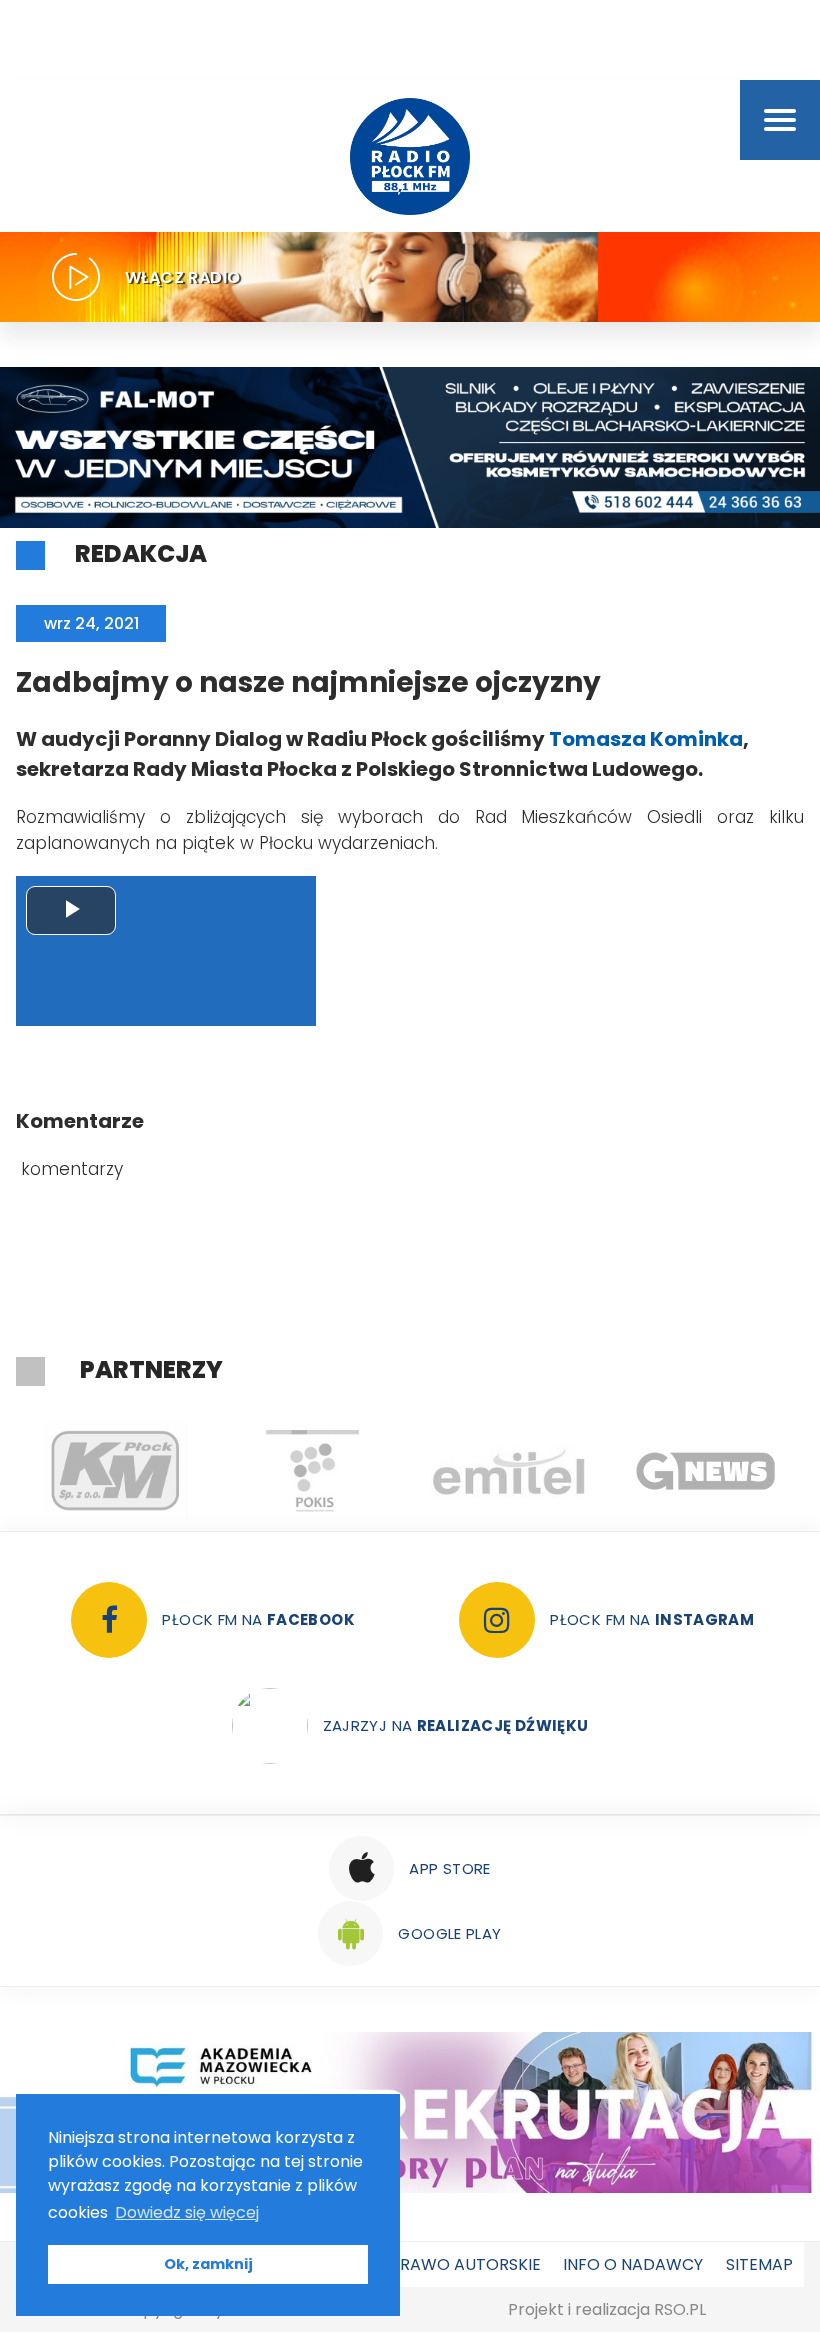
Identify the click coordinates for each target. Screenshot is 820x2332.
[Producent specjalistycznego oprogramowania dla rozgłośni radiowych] (705, 1471)
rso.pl (680, 2309)
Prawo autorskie (465, 2264)
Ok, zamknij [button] (208, 2264)
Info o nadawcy (633, 2264)
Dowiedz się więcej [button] (187, 2212)
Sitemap (759, 2264)
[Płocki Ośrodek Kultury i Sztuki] (311, 1471)
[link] (646, 739)
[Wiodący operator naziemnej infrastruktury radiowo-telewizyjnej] (508, 1471)
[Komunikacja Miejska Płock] (114, 1471)
